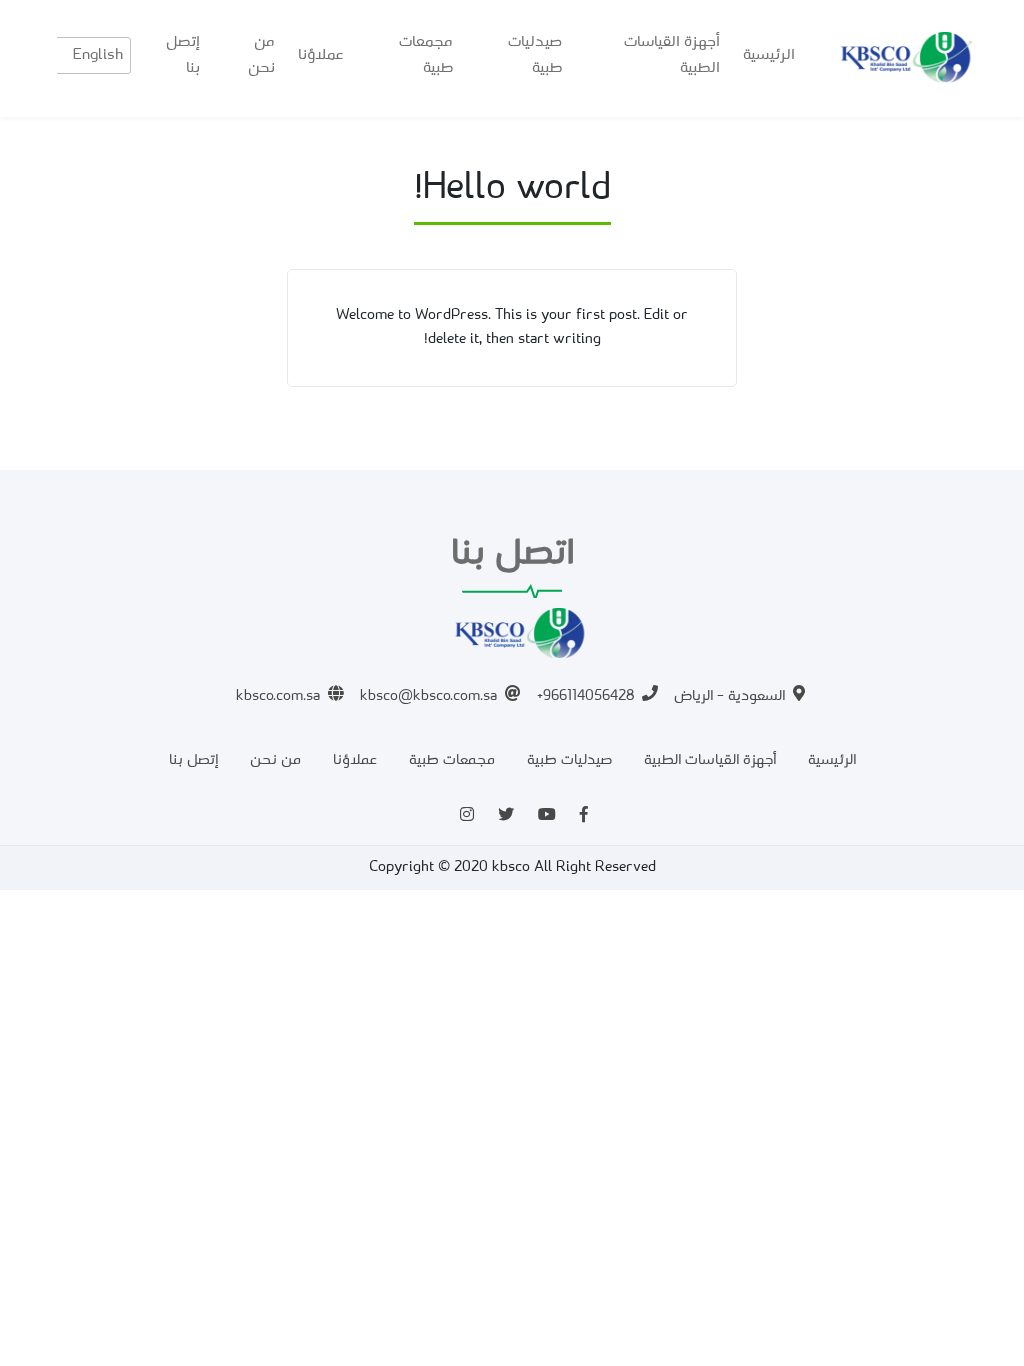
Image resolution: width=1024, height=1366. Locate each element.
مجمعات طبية (426, 55)
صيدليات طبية (535, 55)
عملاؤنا (321, 55)
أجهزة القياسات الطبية (672, 55)
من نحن (261, 55)
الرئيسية (769, 55)
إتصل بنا (183, 55)
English (98, 55)
